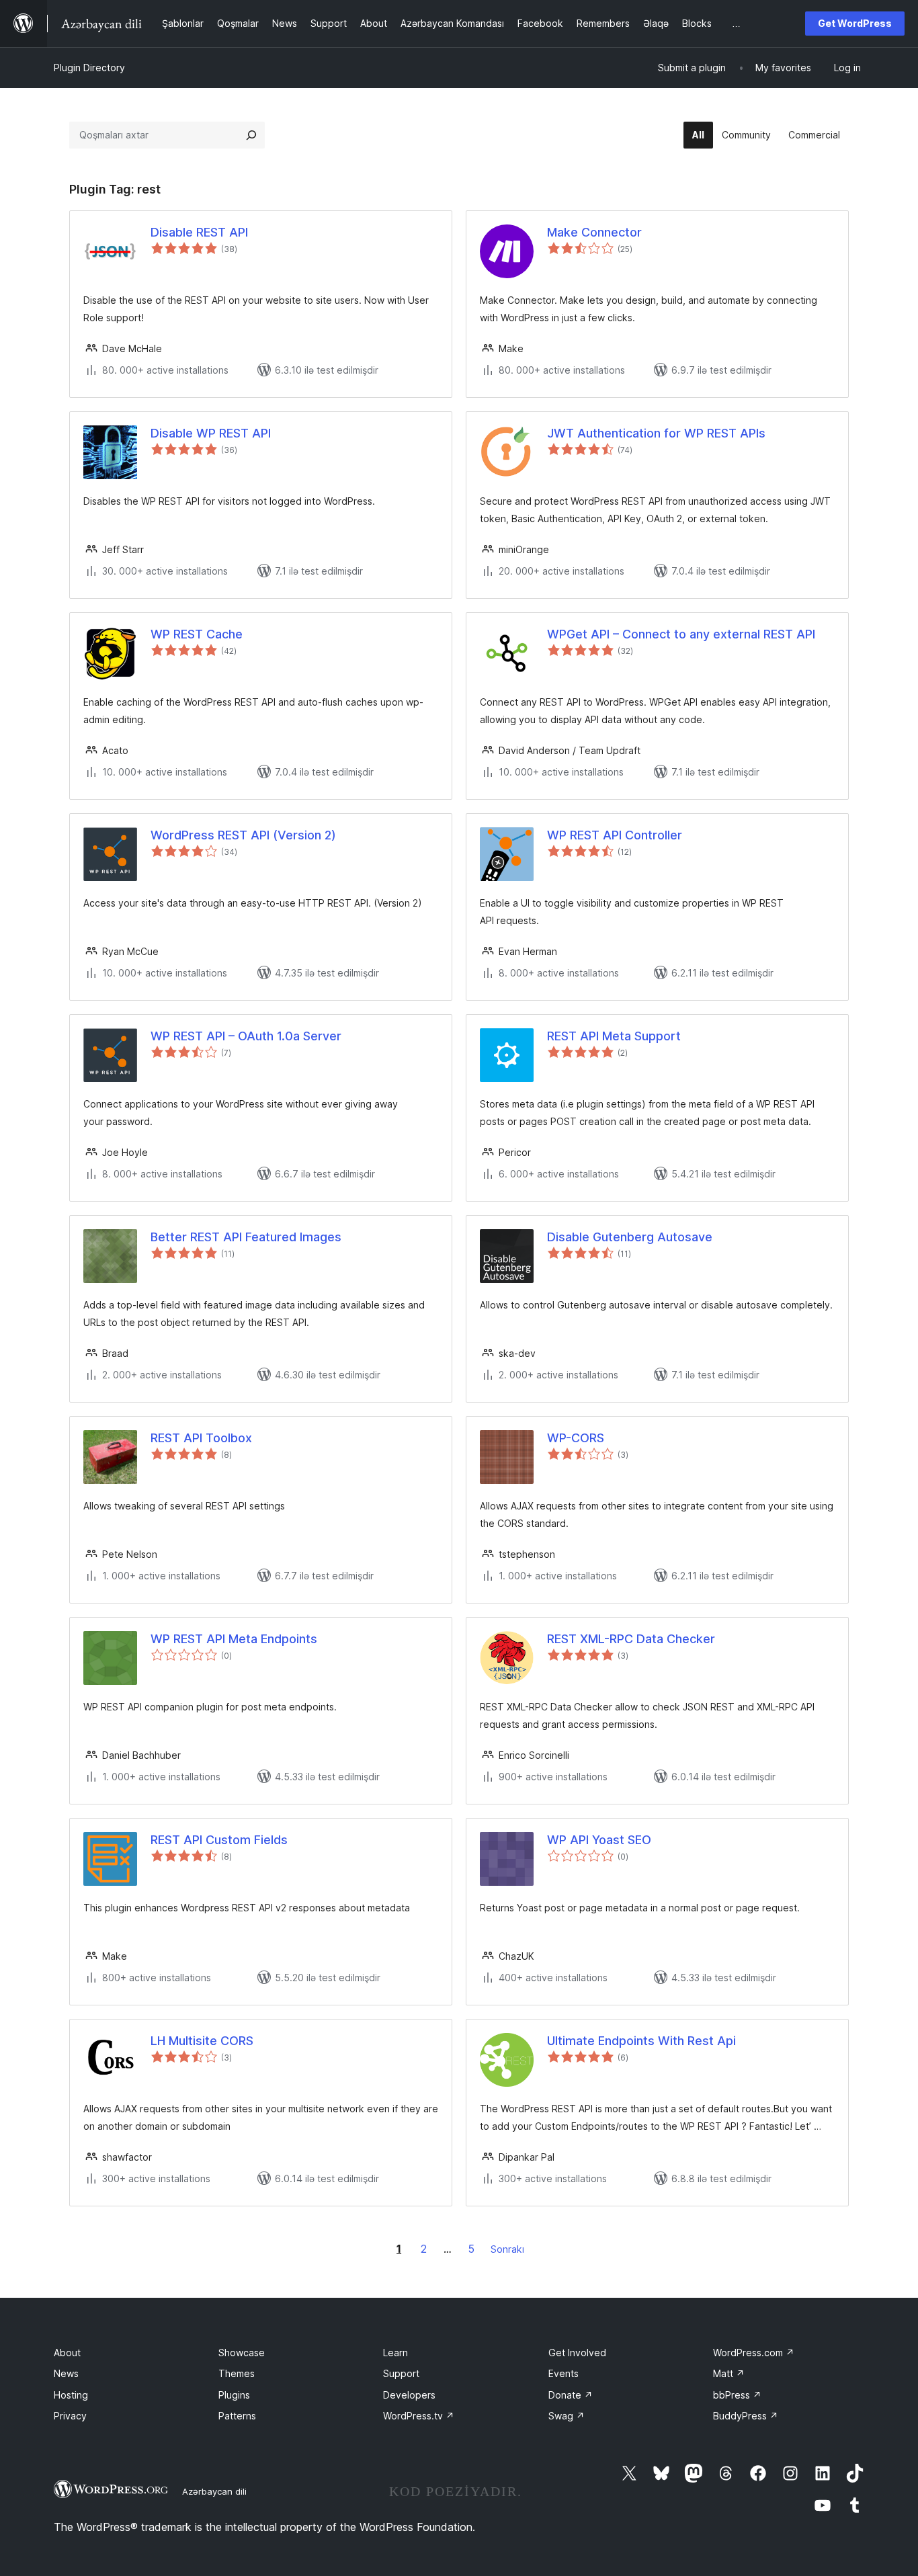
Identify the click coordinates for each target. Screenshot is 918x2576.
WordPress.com (754, 2353)
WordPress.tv (419, 2416)
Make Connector (594, 232)
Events (564, 2373)
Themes (237, 2373)
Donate (571, 2395)
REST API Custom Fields (219, 1840)
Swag (567, 2416)
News (66, 2373)
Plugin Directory (89, 68)
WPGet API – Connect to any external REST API (681, 634)
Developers (409, 2395)
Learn (395, 2353)
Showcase (242, 2353)
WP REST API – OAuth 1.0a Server (246, 1036)
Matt (729, 2373)
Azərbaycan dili (214, 2491)
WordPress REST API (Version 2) (243, 835)
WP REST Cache (197, 634)
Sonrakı (507, 2249)
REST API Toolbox (201, 1438)
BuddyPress (746, 2416)
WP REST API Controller (615, 835)
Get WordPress (855, 23)
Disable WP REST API (211, 433)
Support (401, 2373)
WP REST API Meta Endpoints (234, 1639)
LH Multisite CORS (202, 2041)
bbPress (737, 2395)
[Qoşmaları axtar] (251, 135)
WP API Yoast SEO (599, 1840)
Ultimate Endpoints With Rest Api (641, 2041)
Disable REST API (199, 232)
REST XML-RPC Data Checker (631, 1639)
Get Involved (577, 2353)
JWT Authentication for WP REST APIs (656, 433)
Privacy (70, 2416)
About (67, 2353)
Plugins (234, 2395)
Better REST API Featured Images (246, 1237)
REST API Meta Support (614, 1036)
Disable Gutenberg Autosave (630, 1237)
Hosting (71, 2395)
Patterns (237, 2416)
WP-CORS (576, 1438)
